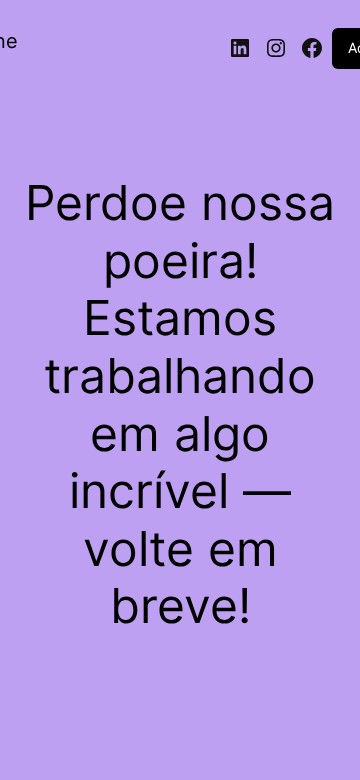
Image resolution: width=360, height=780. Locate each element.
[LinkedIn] (240, 48)
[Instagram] (276, 48)
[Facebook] (312, 48)
